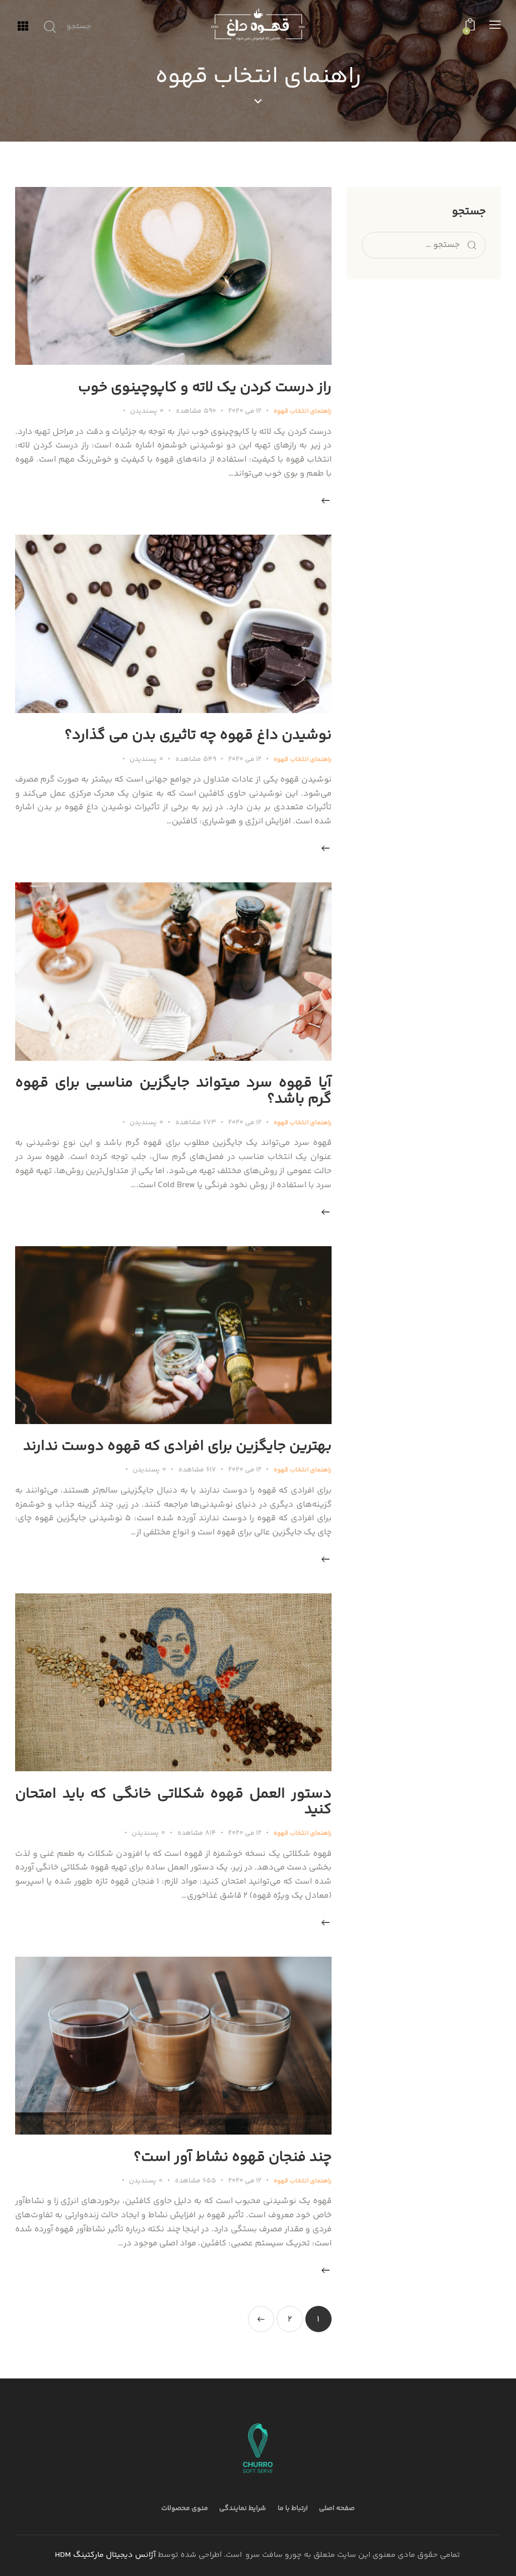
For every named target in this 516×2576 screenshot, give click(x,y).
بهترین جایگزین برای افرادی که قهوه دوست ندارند (177, 1446)
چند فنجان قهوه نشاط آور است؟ (233, 2158)
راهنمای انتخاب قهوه (303, 411)
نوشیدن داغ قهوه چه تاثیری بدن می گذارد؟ (198, 735)
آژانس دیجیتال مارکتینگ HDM (105, 2555)
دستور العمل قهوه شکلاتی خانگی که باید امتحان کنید (173, 1802)
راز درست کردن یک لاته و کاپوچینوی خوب (205, 388)
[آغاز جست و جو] (50, 27)
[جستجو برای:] (424, 245)
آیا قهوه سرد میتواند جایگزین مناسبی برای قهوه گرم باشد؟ (173, 1091)
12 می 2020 (245, 411)
